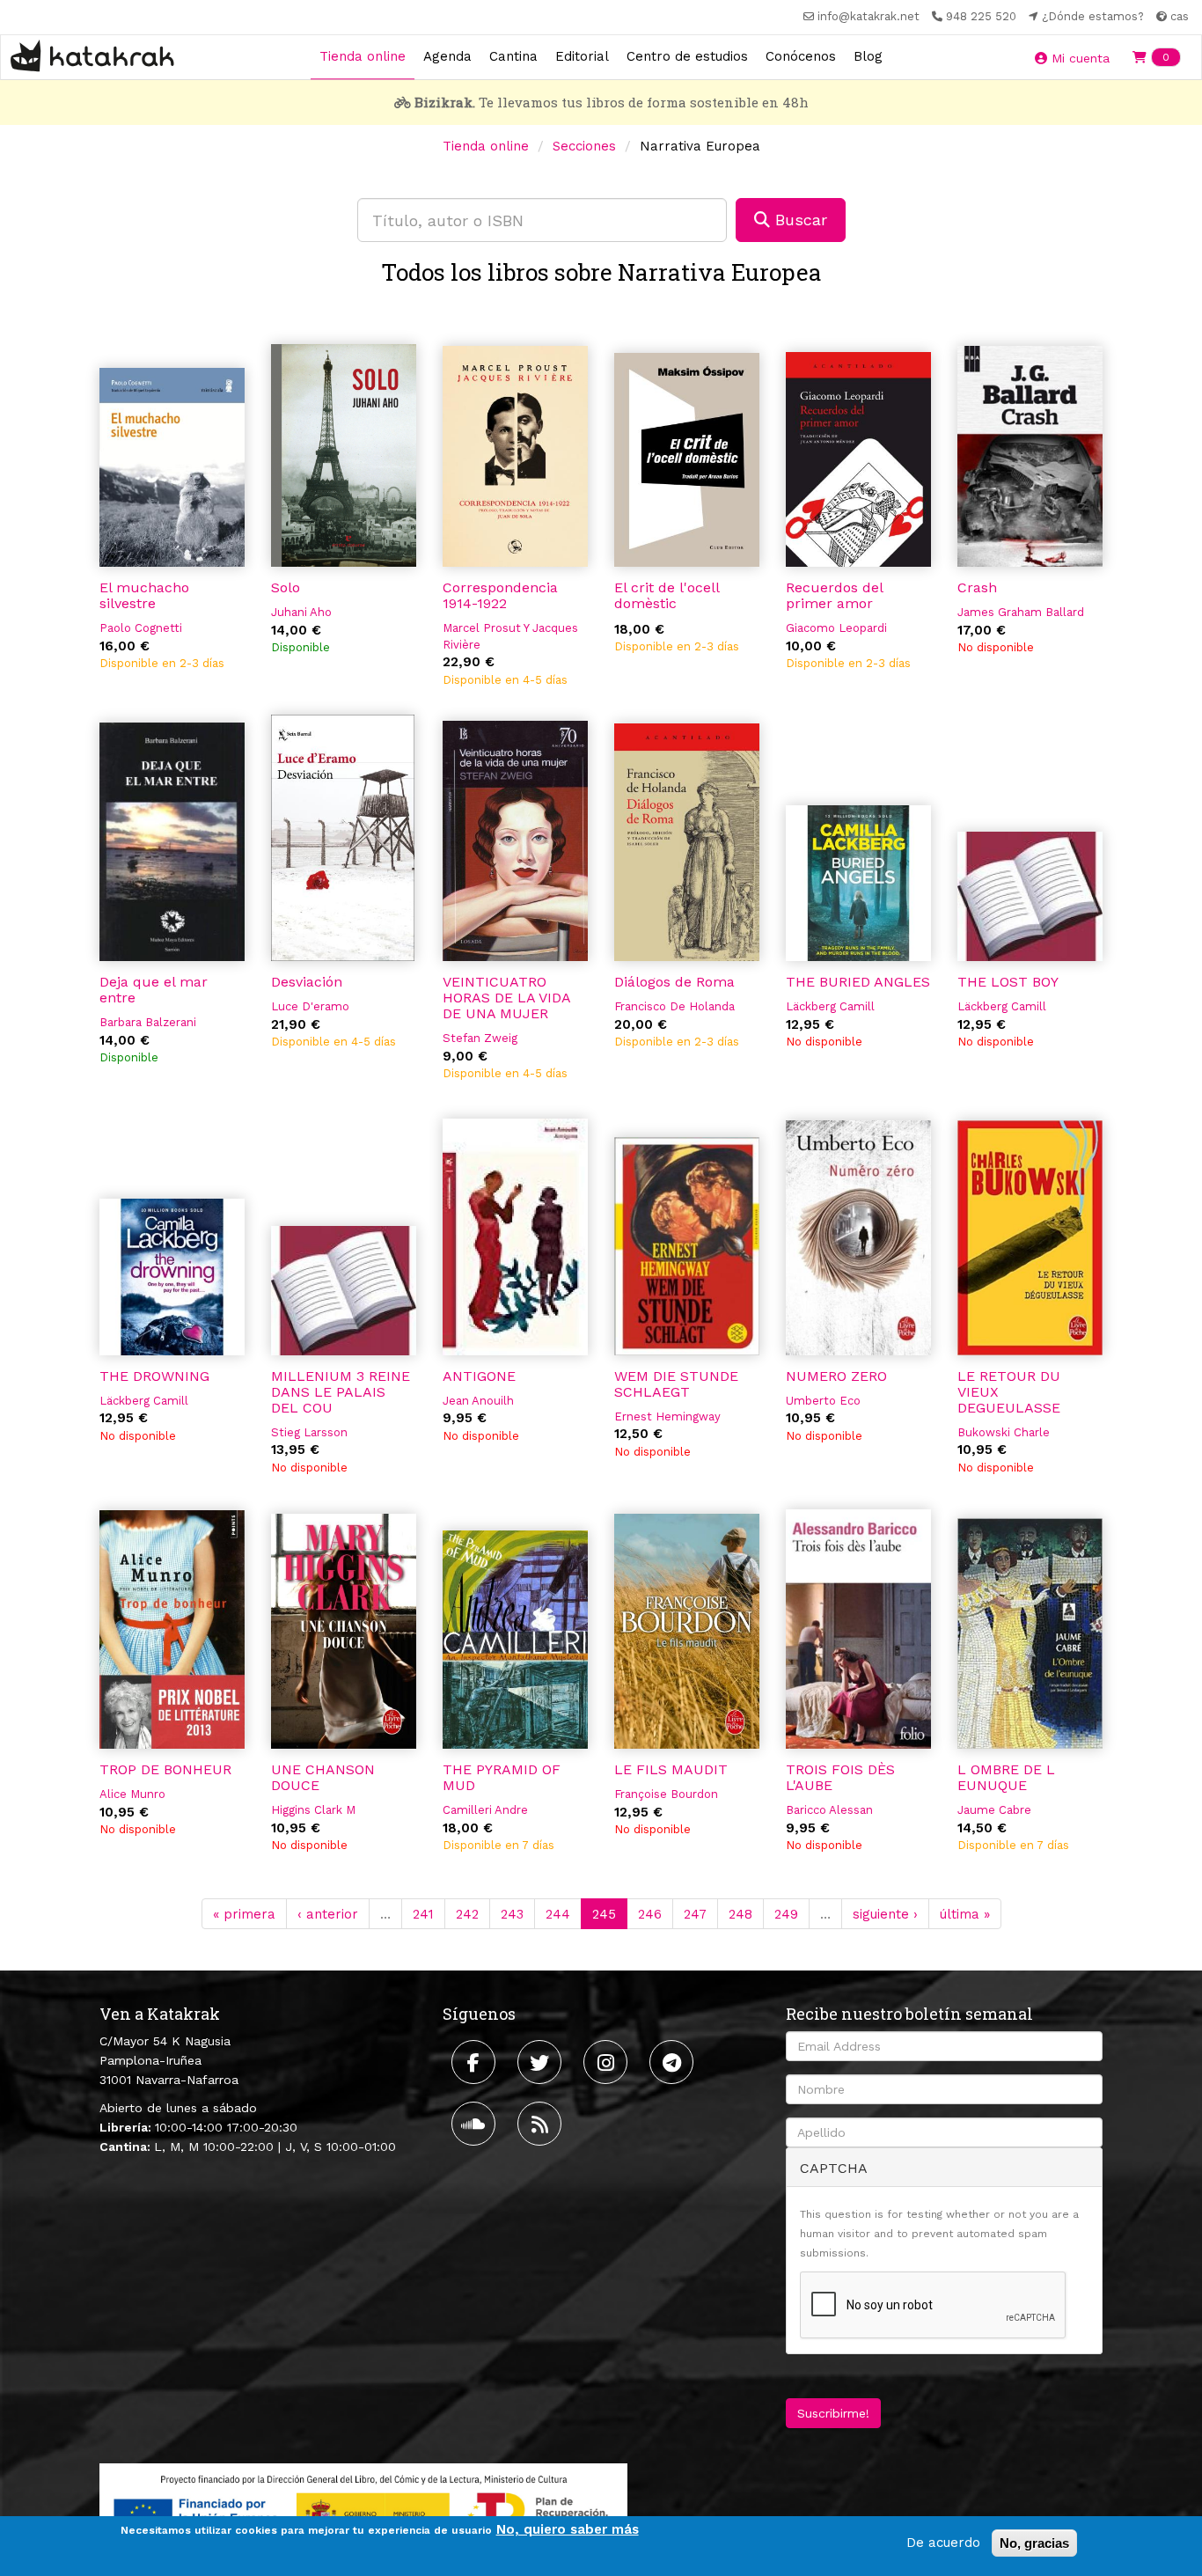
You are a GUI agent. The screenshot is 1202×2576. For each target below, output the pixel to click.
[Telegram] (674, 2062)
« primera (244, 1914)
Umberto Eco (823, 1401)
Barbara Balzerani (148, 1022)
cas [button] (1178, 16)
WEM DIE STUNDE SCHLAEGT (676, 1384)
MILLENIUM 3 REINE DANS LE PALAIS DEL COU (341, 1392)
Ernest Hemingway (667, 1416)
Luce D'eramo (310, 1006)
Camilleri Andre (485, 1810)
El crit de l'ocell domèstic (667, 595)
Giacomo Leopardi (836, 628)
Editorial (582, 56)
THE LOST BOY (1008, 982)
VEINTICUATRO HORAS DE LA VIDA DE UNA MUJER (506, 998)
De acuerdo (943, 2543)
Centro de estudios (687, 56)
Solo (286, 587)
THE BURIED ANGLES (858, 982)
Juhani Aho (301, 612)
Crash (977, 587)
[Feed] (542, 2124)
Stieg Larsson (309, 1432)
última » (965, 1914)
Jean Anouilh (478, 1401)
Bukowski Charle (1004, 1432)
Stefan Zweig (480, 1038)
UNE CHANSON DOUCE (323, 1777)
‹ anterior (328, 1914)
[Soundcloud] (476, 2124)
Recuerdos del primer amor (834, 595)
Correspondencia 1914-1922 (500, 595)
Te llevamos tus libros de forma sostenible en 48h (612, 102)
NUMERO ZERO (836, 1376)
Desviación (307, 982)
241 (423, 1914)
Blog (868, 56)
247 (695, 1914)
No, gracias (1034, 2543)
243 (512, 1914)
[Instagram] (608, 2062)
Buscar (799, 220)
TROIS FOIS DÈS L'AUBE (840, 1777)
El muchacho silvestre (144, 595)
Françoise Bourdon (666, 1794)
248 (740, 1914)
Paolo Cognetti (141, 628)
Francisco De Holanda (674, 1006)
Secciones (584, 146)
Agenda (447, 56)
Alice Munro (132, 1794)
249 (786, 1914)
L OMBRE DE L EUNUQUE (1006, 1777)
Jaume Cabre (994, 1810)
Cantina (513, 56)
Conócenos (801, 56)
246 (650, 1914)
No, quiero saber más (568, 2529)
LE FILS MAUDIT (671, 1769)
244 (558, 1914)
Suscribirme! (833, 2413)
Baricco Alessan (829, 1810)
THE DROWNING (154, 1376)
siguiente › (885, 1914)
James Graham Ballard (1021, 612)
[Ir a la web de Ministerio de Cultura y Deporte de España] (363, 2510)
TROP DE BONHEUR (165, 1769)
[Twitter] (542, 2062)
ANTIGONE (479, 1376)
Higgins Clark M (313, 1810)
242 (467, 1914)
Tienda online (363, 56)
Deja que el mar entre (154, 990)
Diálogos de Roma (674, 982)
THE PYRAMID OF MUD (502, 1777)
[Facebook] (476, 2062)
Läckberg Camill (830, 1006)
